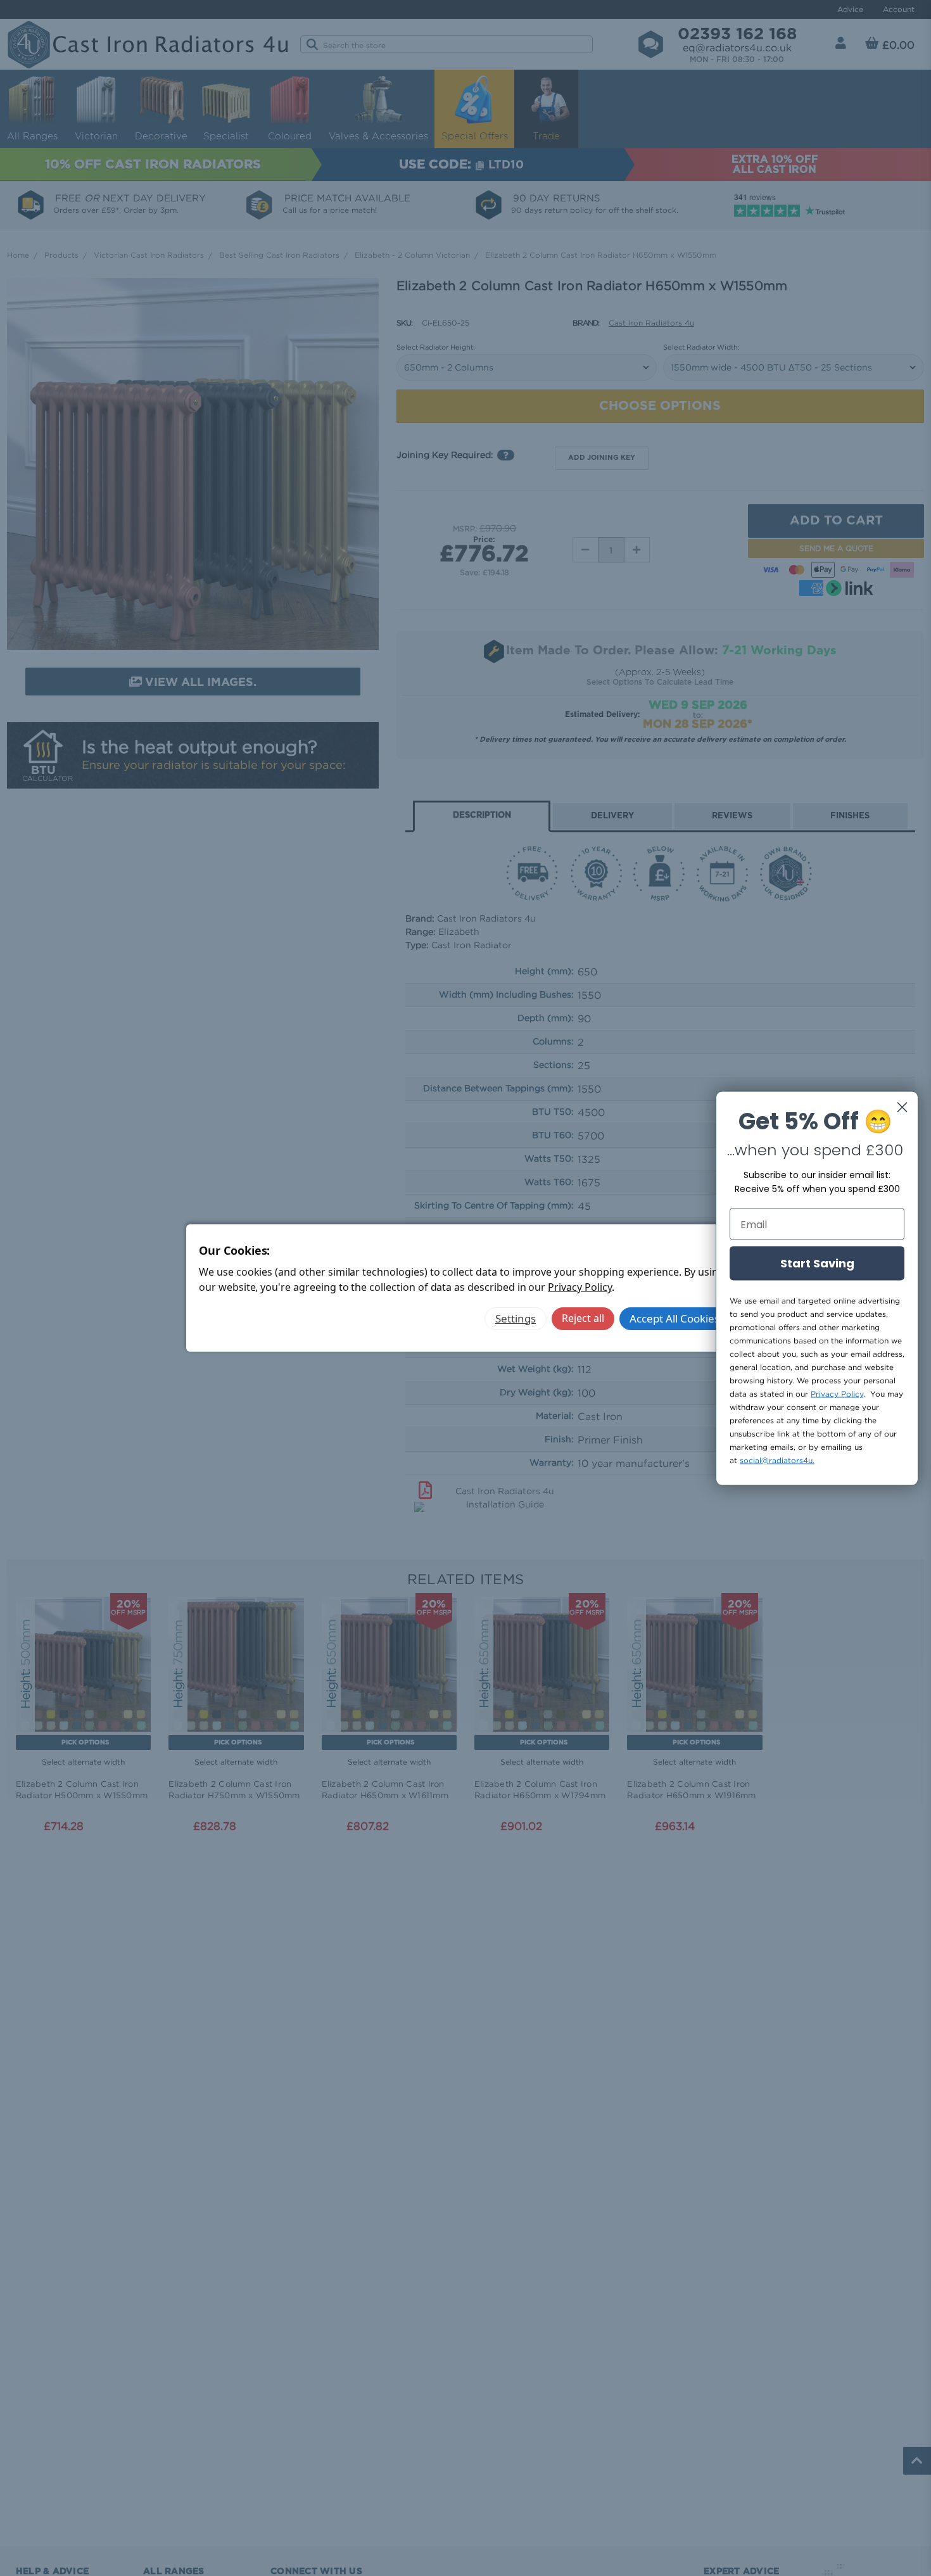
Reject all (583, 1318)
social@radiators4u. (777, 1460)
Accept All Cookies (674, 1318)
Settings (516, 1318)
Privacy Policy (579, 1287)
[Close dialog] (902, 1107)
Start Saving (817, 1263)
